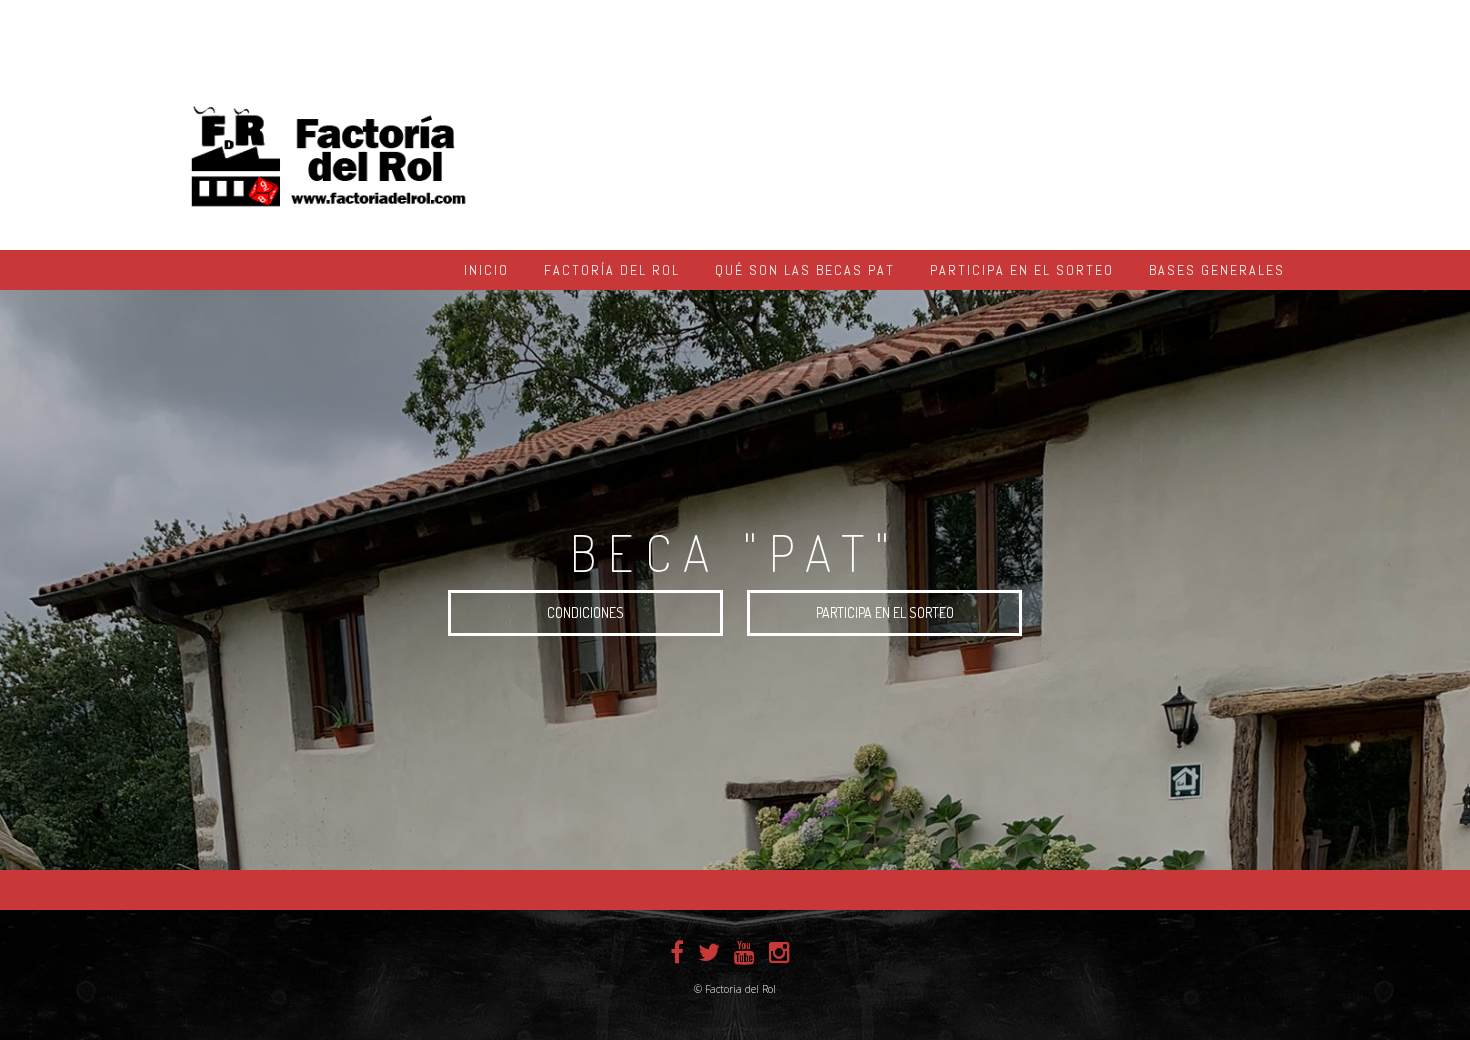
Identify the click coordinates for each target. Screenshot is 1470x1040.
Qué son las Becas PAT (805, 270)
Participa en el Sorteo (1022, 270)
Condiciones (585, 612)
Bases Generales (1217, 270)
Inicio (486, 270)
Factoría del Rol (612, 270)
